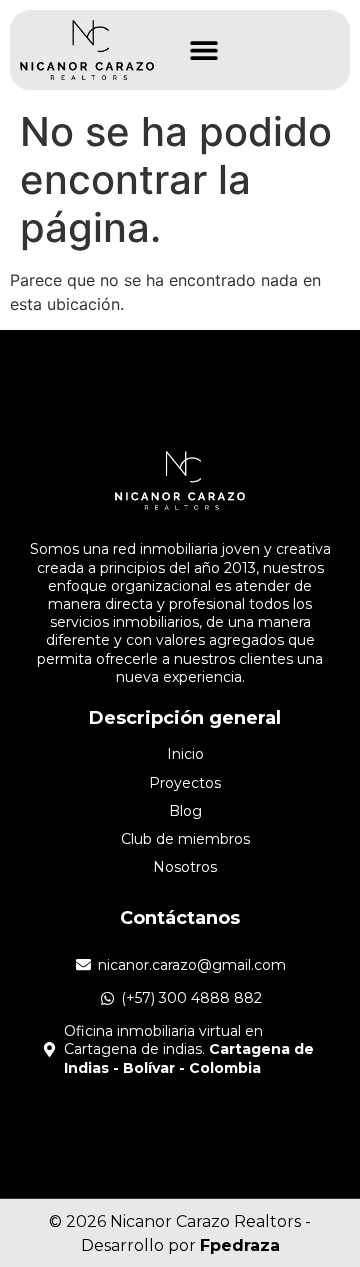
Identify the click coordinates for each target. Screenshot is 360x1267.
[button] (203, 50)
